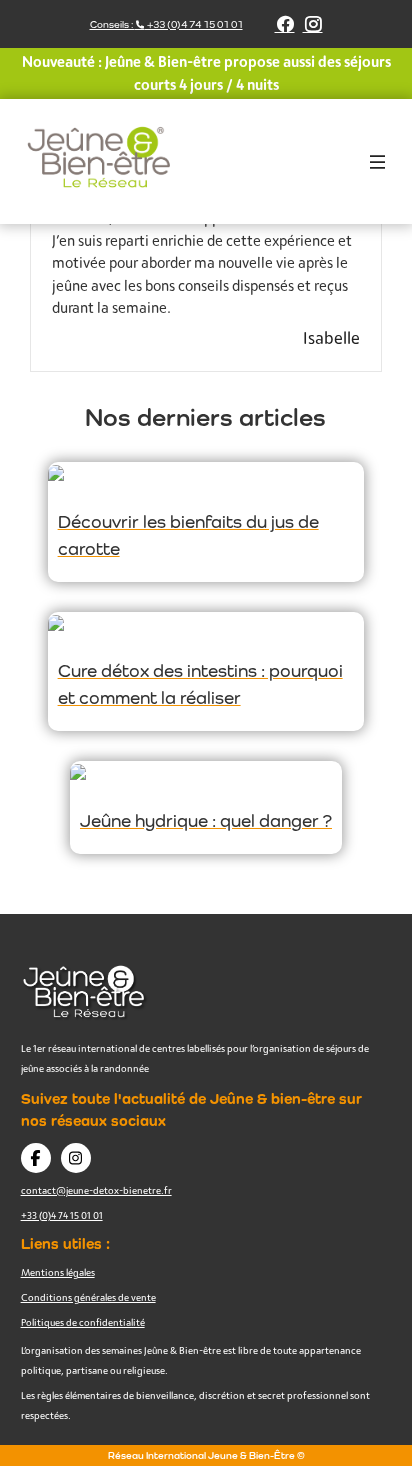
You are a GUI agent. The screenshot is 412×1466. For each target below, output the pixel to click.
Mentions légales (58, 1272)
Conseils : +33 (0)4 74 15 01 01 (166, 24)
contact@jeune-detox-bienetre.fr (96, 1190)
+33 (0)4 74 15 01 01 (62, 1215)
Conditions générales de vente (88, 1297)
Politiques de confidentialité (83, 1322)
